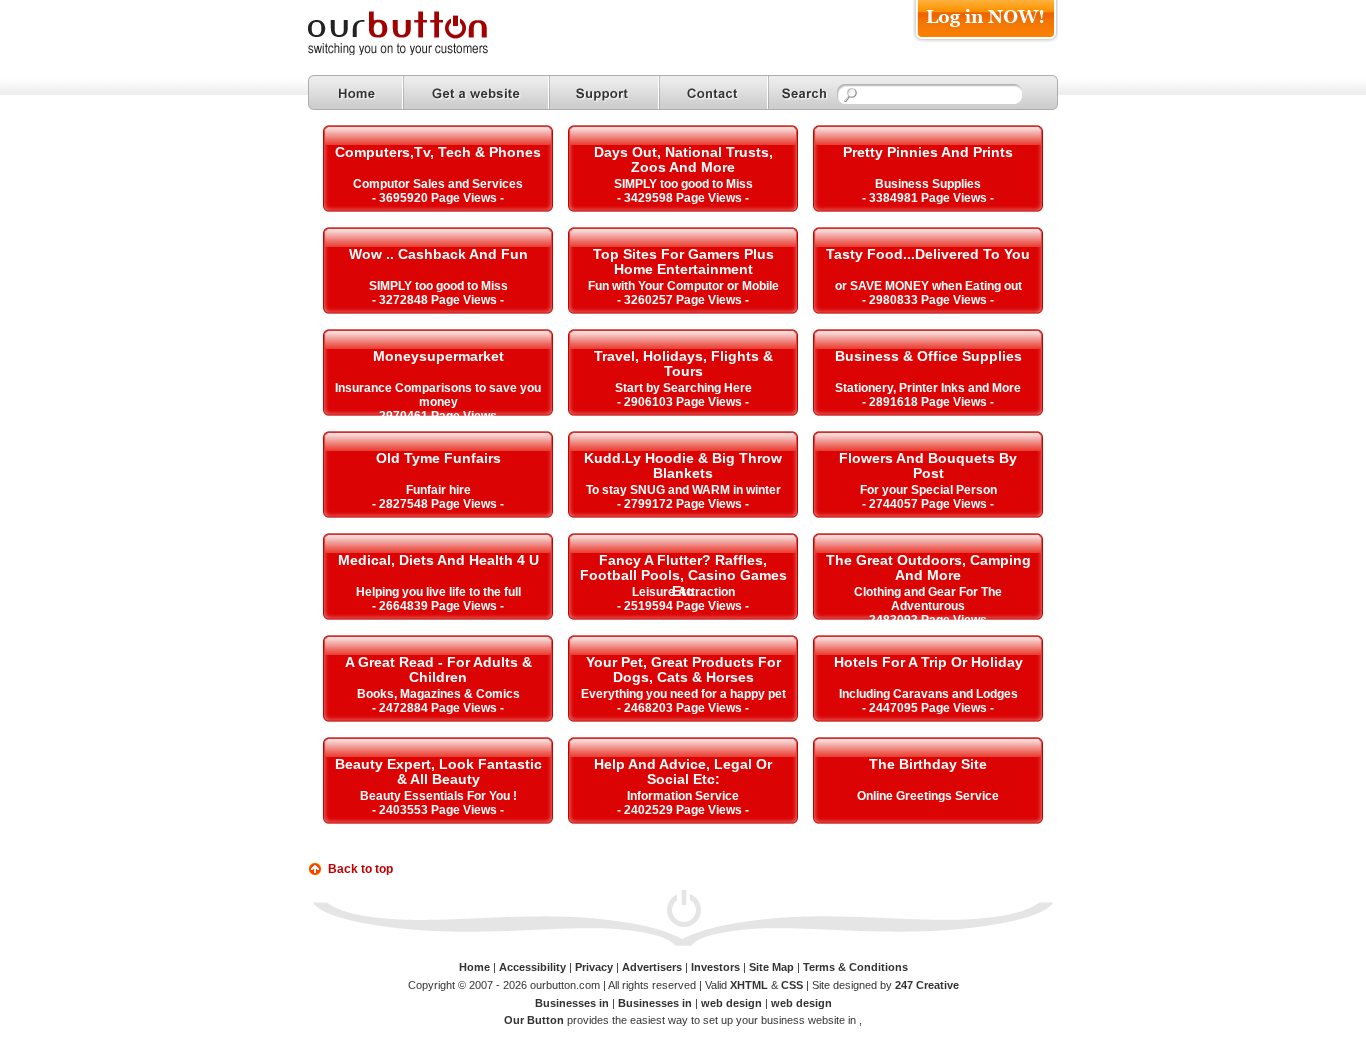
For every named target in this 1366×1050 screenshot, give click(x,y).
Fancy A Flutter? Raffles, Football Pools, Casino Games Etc (683, 575)
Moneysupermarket (438, 356)
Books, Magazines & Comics (438, 694)
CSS (792, 985)
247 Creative (927, 985)
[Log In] (985, 41)
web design (731, 1003)
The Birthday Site (928, 764)
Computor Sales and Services (438, 184)
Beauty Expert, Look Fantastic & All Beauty (438, 771)
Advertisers (652, 967)
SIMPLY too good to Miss (683, 184)
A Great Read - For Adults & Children (438, 669)
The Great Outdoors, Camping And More (928, 567)
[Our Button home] (355, 92)
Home (474, 967)
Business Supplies (928, 184)
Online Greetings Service (928, 796)
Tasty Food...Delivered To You (928, 254)
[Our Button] (418, 51)
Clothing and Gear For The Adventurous (928, 599)
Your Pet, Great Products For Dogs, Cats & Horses (683, 669)
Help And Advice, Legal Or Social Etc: (683, 771)
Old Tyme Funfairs (438, 458)
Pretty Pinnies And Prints (928, 152)
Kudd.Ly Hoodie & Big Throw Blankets (683, 465)
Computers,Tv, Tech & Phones (438, 152)
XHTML (749, 985)
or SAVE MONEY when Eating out (928, 286)
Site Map (771, 967)
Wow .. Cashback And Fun (438, 254)
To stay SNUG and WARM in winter (683, 490)
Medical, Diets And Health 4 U (438, 560)
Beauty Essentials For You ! (438, 796)
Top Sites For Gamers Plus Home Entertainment (683, 261)
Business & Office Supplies (928, 356)
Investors (715, 967)
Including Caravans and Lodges (928, 694)
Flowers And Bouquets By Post (928, 465)
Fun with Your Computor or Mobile (683, 286)
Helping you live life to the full (438, 592)
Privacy (594, 967)
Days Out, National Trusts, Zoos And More (683, 159)
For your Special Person (928, 490)
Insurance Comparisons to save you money (438, 395)
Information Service (683, 796)
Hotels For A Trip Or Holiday (928, 662)
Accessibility (532, 967)
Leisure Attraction (683, 592)
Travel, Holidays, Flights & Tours (683, 363)
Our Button (534, 1020)
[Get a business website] (476, 92)
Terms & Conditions (855, 967)
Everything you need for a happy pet (683, 694)
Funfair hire (438, 490)
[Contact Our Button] (713, 92)
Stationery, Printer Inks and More (928, 388)
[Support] (604, 92)
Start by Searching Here (683, 388)
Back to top (360, 869)
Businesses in (573, 1003)
